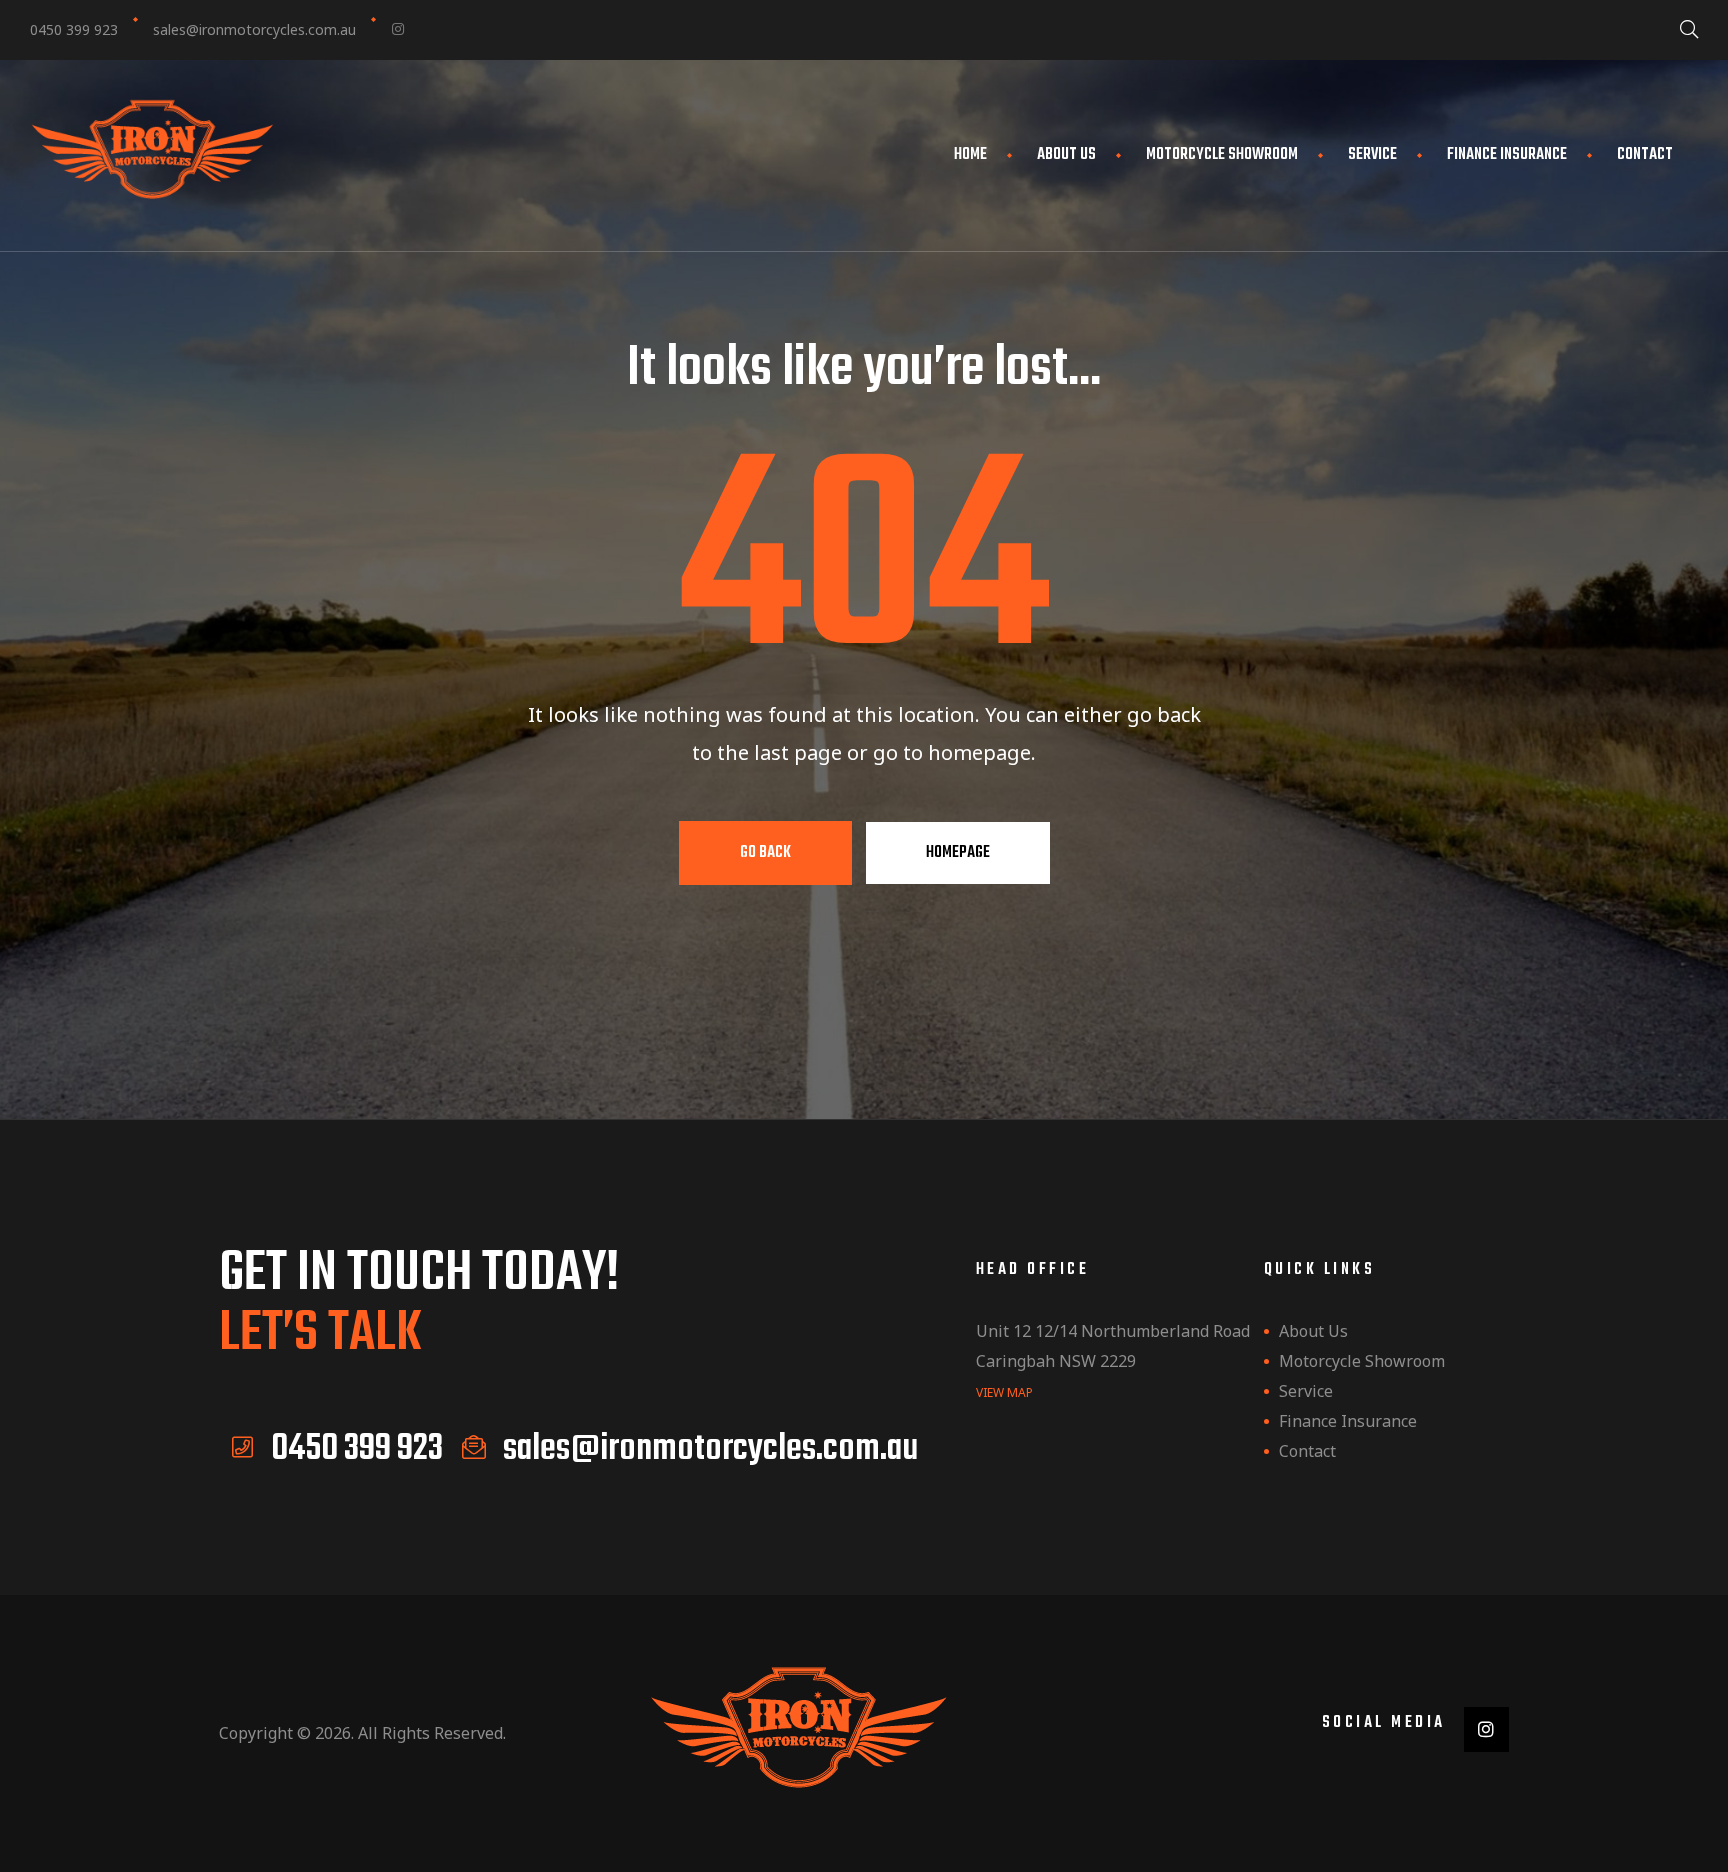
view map (1004, 1392)
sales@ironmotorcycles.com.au (254, 29)
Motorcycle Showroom (1222, 155)
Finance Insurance (1507, 155)
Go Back (765, 853)
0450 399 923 (74, 29)
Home (970, 155)
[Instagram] (398, 29)
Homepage (958, 853)
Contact (1645, 155)
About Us (1066, 155)
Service (1372, 155)
